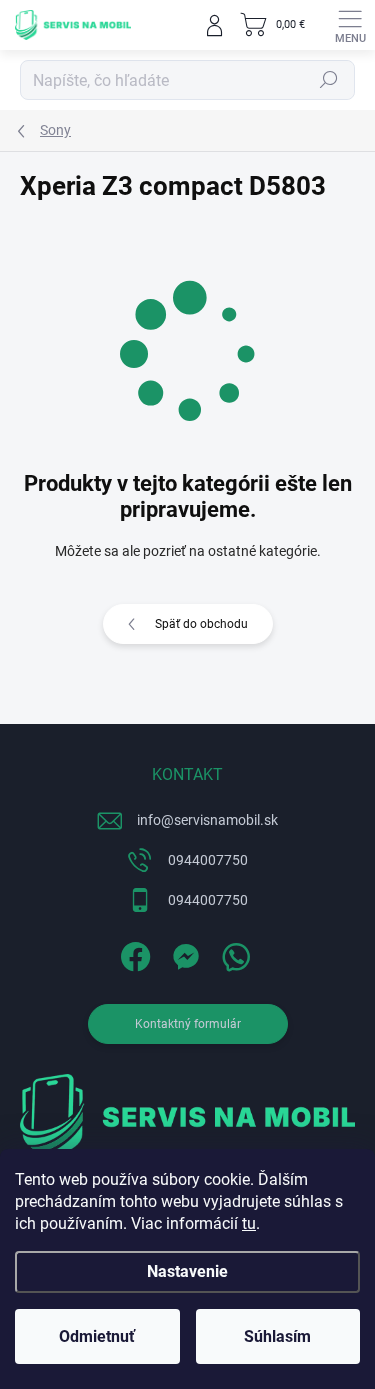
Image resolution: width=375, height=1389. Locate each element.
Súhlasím (277, 1336)
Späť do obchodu (201, 624)
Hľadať (329, 80)
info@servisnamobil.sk (207, 820)
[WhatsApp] (232, 952)
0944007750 (208, 860)
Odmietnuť (97, 1336)
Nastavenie (187, 1271)
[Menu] (350, 25)
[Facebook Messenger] (182, 952)
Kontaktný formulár (188, 1024)
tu (249, 1223)
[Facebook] (132, 952)
